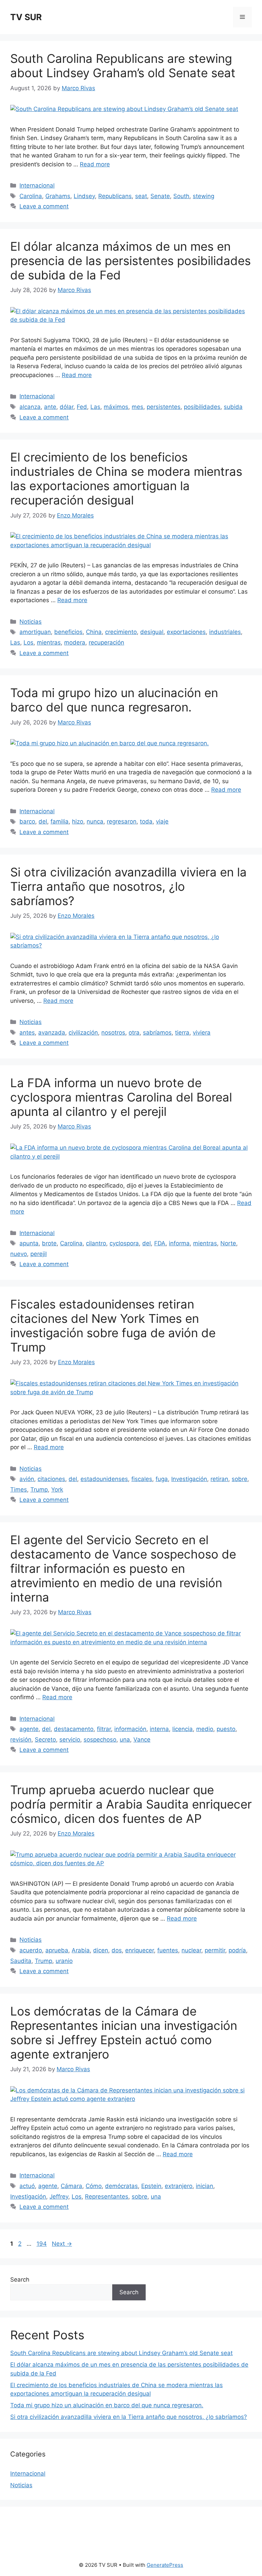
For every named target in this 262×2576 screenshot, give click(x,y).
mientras (49, 642)
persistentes (164, 407)
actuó (27, 2186)
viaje (162, 821)
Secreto (45, 1740)
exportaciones (186, 632)
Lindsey (84, 196)
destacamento (74, 1729)
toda (146, 821)
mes (137, 407)
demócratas (121, 2186)
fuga (162, 1479)
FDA (160, 1243)
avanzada (52, 1033)
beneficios (68, 632)
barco (27, 821)
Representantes (107, 2197)
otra (134, 1033)
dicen (101, 1950)
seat (141, 196)
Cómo (94, 2186)
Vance (142, 1740)
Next (62, 2244)
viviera (202, 1033)
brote (49, 1243)
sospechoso (100, 1740)
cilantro (96, 1243)
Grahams (58, 196)
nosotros (113, 1033)
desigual (152, 632)
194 (42, 2244)
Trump (39, 1490)
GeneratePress (165, 2565)
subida (233, 407)
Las (95, 407)
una (125, 1740)
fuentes (168, 1950)
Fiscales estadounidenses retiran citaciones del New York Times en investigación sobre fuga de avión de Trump (113, 1326)
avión (27, 1479)
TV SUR (26, 17)
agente (29, 1729)
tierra (182, 1033)
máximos (116, 407)
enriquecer (140, 1950)
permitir (215, 1950)
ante (50, 407)
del (43, 821)
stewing (203, 196)
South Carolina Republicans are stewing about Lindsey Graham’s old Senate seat (123, 66)
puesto (226, 1729)
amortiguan (35, 632)
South (181, 196)
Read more (95, 164)
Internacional (37, 185)
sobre (239, 1479)
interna (159, 1729)
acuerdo (31, 1950)
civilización (83, 1033)
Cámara (71, 2186)
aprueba (57, 1950)
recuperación (106, 642)
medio (205, 1729)
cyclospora (124, 1243)
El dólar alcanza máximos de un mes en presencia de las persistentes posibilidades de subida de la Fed (130, 261)
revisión (21, 1740)
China (94, 632)
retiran (219, 1479)
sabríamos (157, 1033)
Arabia (81, 1950)
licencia (183, 1729)
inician (205, 2186)
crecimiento (121, 632)
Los (28, 642)
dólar (67, 407)
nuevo (19, 1254)
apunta (29, 1243)
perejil (39, 1254)
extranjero (179, 2186)
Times (19, 1490)
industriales (225, 632)
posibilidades (202, 407)
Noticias (31, 622)
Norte (228, 1243)
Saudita (21, 1961)
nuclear (191, 1950)
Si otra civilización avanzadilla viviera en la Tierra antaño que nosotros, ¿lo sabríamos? (128, 886)
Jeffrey (59, 2197)
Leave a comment (44, 206)
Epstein (151, 2186)
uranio (64, 1961)
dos (117, 1950)
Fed (82, 407)
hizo (78, 821)
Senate (160, 196)
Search (20, 2280)
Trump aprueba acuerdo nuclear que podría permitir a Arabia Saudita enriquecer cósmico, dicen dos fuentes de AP (131, 1804)
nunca (95, 821)
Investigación (189, 1479)
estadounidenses (104, 1479)
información (130, 1729)
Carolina (31, 196)
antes (27, 1033)
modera (75, 642)
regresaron (122, 821)
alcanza (30, 407)
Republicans (115, 196)
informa (179, 1243)
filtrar (104, 1729)
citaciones (51, 1479)
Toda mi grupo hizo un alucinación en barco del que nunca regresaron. (114, 700)
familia (60, 821)
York (57, 1490)
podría (237, 1950)
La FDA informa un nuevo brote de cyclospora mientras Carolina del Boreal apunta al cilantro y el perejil (121, 1097)
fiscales (142, 1479)
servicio (70, 1740)
